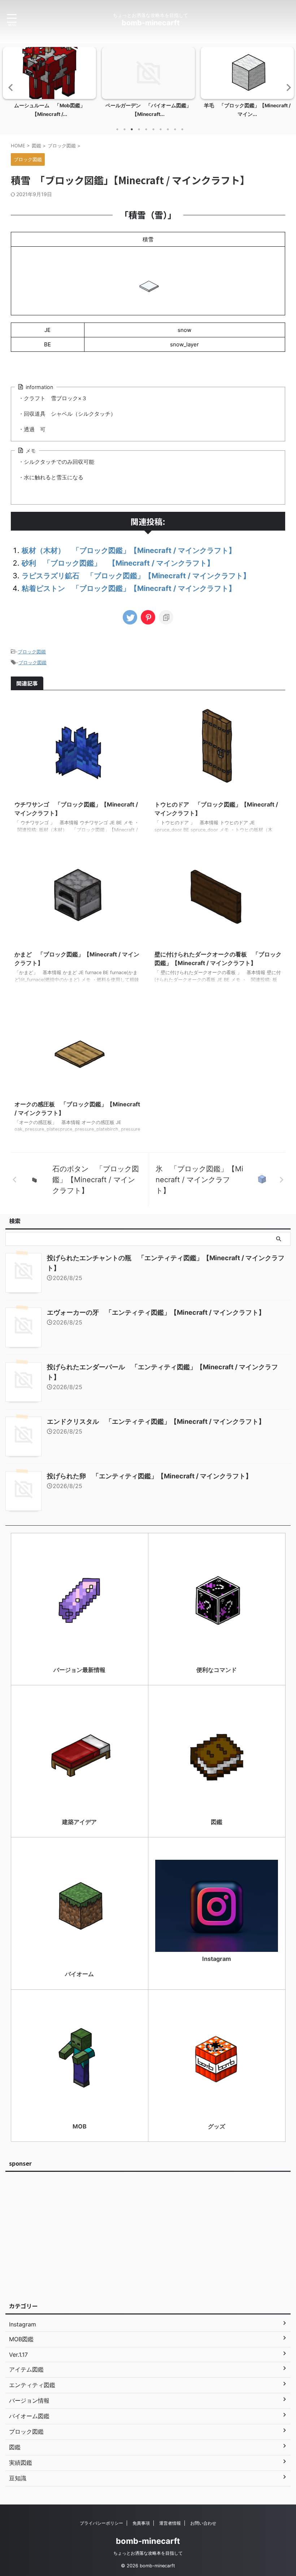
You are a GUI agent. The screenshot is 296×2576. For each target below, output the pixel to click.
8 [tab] (168, 129)
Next (286, 87)
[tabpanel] (49, 84)
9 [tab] (175, 129)
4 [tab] (139, 129)
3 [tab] (132, 129)
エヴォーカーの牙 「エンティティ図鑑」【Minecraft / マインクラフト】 (156, 1312)
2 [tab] (125, 129)
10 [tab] (182, 129)
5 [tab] (146, 129)
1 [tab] (117, 129)
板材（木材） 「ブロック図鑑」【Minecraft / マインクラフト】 (129, 550)
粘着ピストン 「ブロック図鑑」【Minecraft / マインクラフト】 (129, 588)
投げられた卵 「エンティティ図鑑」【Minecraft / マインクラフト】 (149, 1476)
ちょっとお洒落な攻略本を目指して (148, 2553)
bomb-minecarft (151, 23)
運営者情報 (170, 2523)
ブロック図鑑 (32, 652)
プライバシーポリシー (101, 2523)
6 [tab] (153, 129)
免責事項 (141, 2523)
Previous (10, 87)
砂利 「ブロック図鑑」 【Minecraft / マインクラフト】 (118, 563)
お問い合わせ (203, 2523)
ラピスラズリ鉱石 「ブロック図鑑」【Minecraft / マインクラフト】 (136, 576)
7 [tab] (161, 129)
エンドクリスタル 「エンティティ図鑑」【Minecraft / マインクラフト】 (156, 1421)
